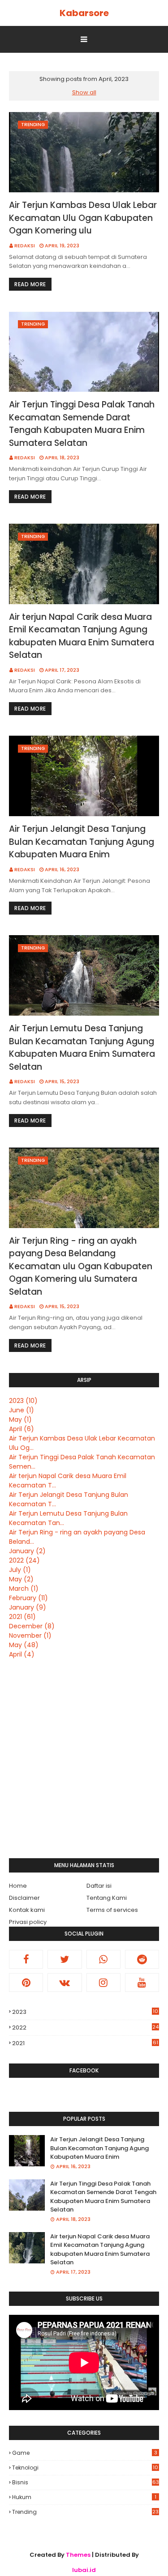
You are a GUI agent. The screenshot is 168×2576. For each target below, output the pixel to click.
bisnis (86, 2482)
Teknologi (85, 2468)
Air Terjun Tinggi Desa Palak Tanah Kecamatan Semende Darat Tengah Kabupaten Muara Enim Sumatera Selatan (82, 424)
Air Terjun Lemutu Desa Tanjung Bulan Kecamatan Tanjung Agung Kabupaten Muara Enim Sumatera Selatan (82, 1048)
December (32, 1626)
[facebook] (26, 1959)
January (27, 1551)
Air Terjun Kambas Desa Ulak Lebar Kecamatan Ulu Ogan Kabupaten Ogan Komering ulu (83, 218)
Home (18, 1886)
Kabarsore (84, 13)
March (24, 1589)
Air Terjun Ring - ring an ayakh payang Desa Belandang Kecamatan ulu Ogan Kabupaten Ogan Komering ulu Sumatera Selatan (81, 1266)
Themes (78, 2555)
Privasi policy (28, 1922)
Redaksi (25, 246)
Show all (84, 92)
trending (85, 2512)
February (28, 1598)
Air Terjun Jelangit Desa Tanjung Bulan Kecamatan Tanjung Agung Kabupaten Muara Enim (82, 842)
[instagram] (103, 1983)
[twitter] (65, 1959)
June (22, 1410)
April (22, 1429)
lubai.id (84, 2570)
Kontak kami (27, 1910)
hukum (84, 2497)
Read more (30, 284)
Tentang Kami (107, 1898)
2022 (24, 1560)
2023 (23, 1401)
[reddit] (142, 1959)
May (20, 1419)
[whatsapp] (103, 1959)
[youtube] (142, 1983)
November (30, 1635)
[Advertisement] (84, 1759)
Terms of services (112, 1910)
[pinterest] (26, 1983)
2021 (22, 1617)
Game (85, 2453)
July (20, 1570)
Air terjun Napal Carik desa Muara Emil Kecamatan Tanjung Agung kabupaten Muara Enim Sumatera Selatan (82, 636)
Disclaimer (24, 1898)
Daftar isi (99, 1886)
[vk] (65, 1983)
